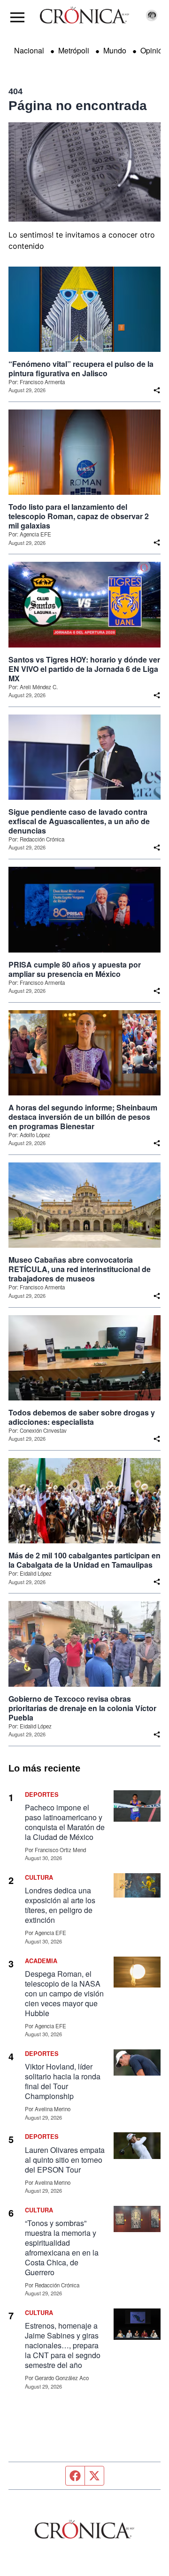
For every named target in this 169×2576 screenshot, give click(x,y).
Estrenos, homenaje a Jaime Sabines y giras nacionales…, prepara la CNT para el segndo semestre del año (63, 2345)
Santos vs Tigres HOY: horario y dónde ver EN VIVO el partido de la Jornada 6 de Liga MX (84, 669)
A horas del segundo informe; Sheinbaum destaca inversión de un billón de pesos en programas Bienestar (83, 1117)
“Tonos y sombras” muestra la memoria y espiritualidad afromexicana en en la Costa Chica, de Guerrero (62, 2248)
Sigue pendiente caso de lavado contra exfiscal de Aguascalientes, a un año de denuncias (79, 821)
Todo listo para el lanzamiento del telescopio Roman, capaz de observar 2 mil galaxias (79, 516)
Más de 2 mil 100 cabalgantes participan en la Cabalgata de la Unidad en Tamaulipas (84, 1560)
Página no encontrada (78, 106)
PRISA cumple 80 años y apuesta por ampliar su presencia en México (75, 969)
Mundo (115, 50)
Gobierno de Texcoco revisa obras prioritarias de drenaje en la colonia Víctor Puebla (82, 1708)
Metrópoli (74, 50)
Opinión (154, 50)
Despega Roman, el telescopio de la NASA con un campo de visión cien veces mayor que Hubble (64, 1993)
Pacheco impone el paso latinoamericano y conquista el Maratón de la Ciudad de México (65, 1822)
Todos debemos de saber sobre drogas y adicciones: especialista (82, 1417)
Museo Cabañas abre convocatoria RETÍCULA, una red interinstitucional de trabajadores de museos (80, 1269)
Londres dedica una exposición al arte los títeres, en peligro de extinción (60, 1905)
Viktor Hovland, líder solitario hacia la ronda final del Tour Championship (63, 2081)
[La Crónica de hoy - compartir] (157, 390)
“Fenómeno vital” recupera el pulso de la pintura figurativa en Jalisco (81, 369)
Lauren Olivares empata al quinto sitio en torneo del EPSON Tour (65, 2160)
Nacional (29, 50)
